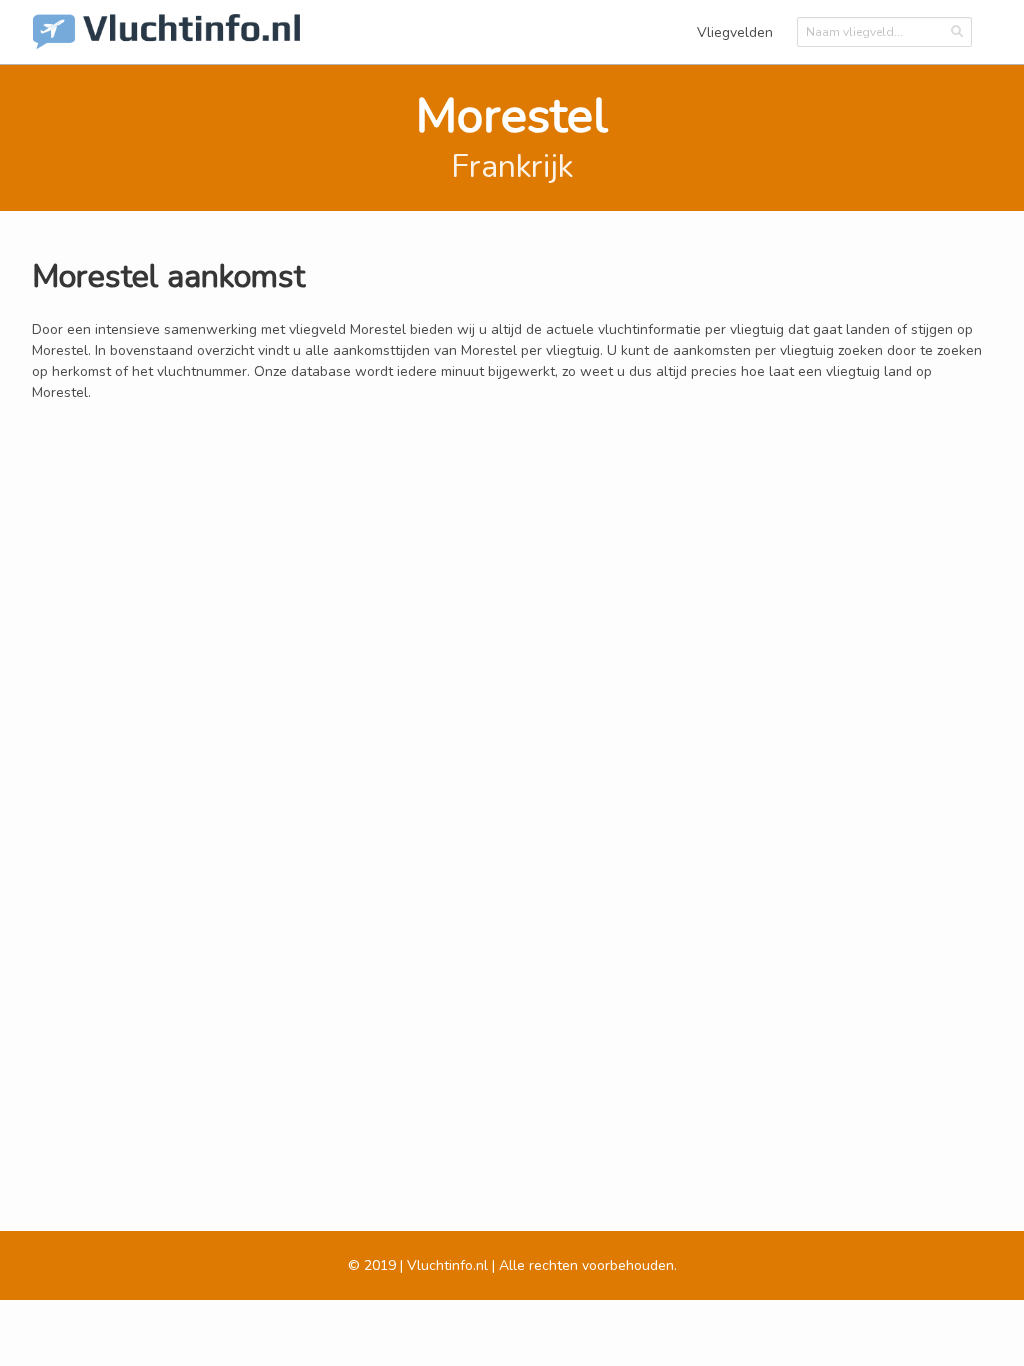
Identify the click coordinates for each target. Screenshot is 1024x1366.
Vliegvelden (735, 32)
